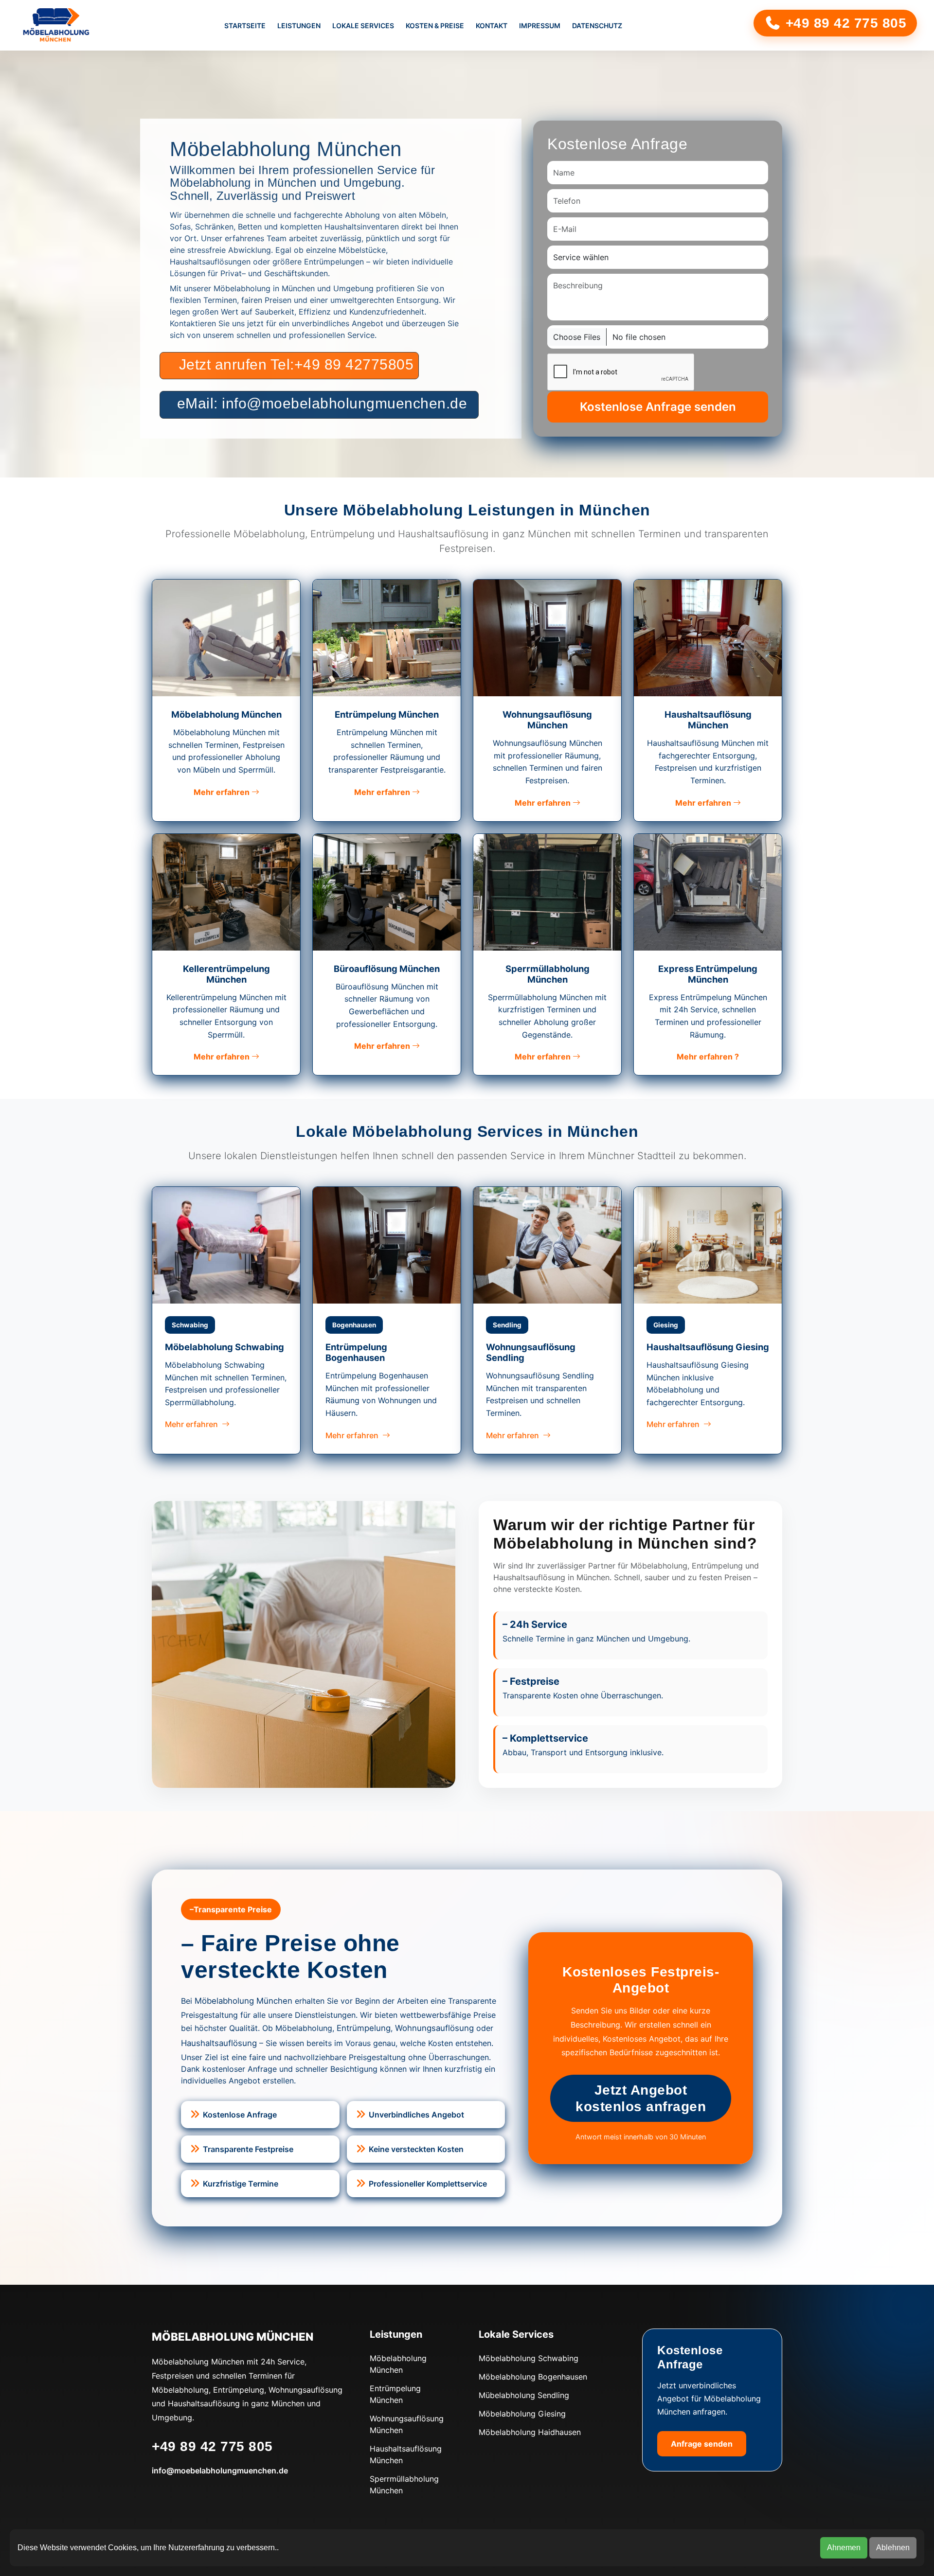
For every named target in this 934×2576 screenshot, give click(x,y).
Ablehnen (893, 2548)
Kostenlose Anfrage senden (658, 407)
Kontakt (492, 26)
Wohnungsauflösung (434, 2028)
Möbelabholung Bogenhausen (533, 2377)
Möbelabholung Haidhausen (530, 2432)
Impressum (540, 26)
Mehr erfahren (223, 792)
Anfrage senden (702, 2444)
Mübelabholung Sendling (524, 2395)
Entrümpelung (364, 2028)
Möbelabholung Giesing (522, 2414)
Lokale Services (363, 26)
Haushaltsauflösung (219, 2043)
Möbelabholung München (243, 2001)
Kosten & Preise (435, 26)
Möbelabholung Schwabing (529, 2358)
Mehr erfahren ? (708, 1057)
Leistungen (299, 26)
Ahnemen (844, 2548)
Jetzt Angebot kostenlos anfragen (641, 2098)
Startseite (245, 26)
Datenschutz (597, 26)
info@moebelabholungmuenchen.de (220, 2470)
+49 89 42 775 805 (844, 23)
